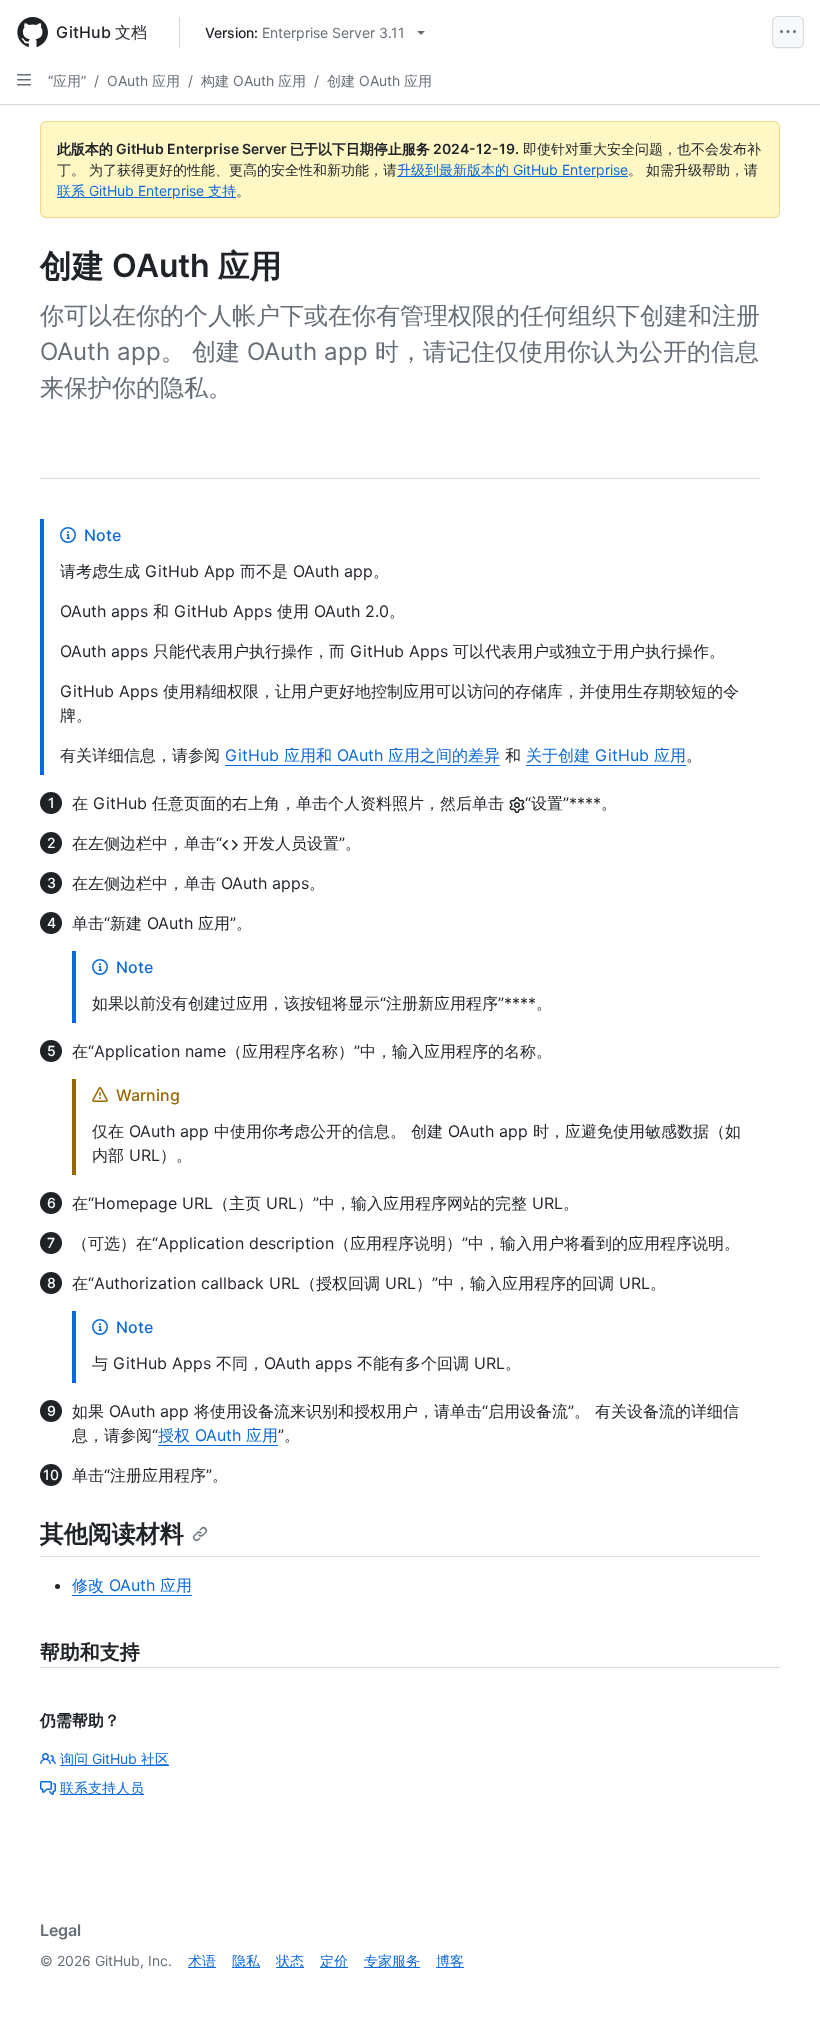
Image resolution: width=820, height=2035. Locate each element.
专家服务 (392, 1960)
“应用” (67, 80)
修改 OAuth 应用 (132, 1585)
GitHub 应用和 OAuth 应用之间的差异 (362, 755)
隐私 (246, 1960)
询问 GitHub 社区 (114, 1758)
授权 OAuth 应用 (218, 1435)
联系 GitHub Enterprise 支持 (146, 190)
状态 (290, 1960)
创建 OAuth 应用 (379, 80)
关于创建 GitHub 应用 (606, 755)
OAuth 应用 (143, 80)
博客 (450, 1960)
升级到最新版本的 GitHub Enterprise (512, 169)
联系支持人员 (102, 1787)
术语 (202, 1960)
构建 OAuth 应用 (253, 80)
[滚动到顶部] (776, 1991)
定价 (334, 1960)
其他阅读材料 (112, 1533)
